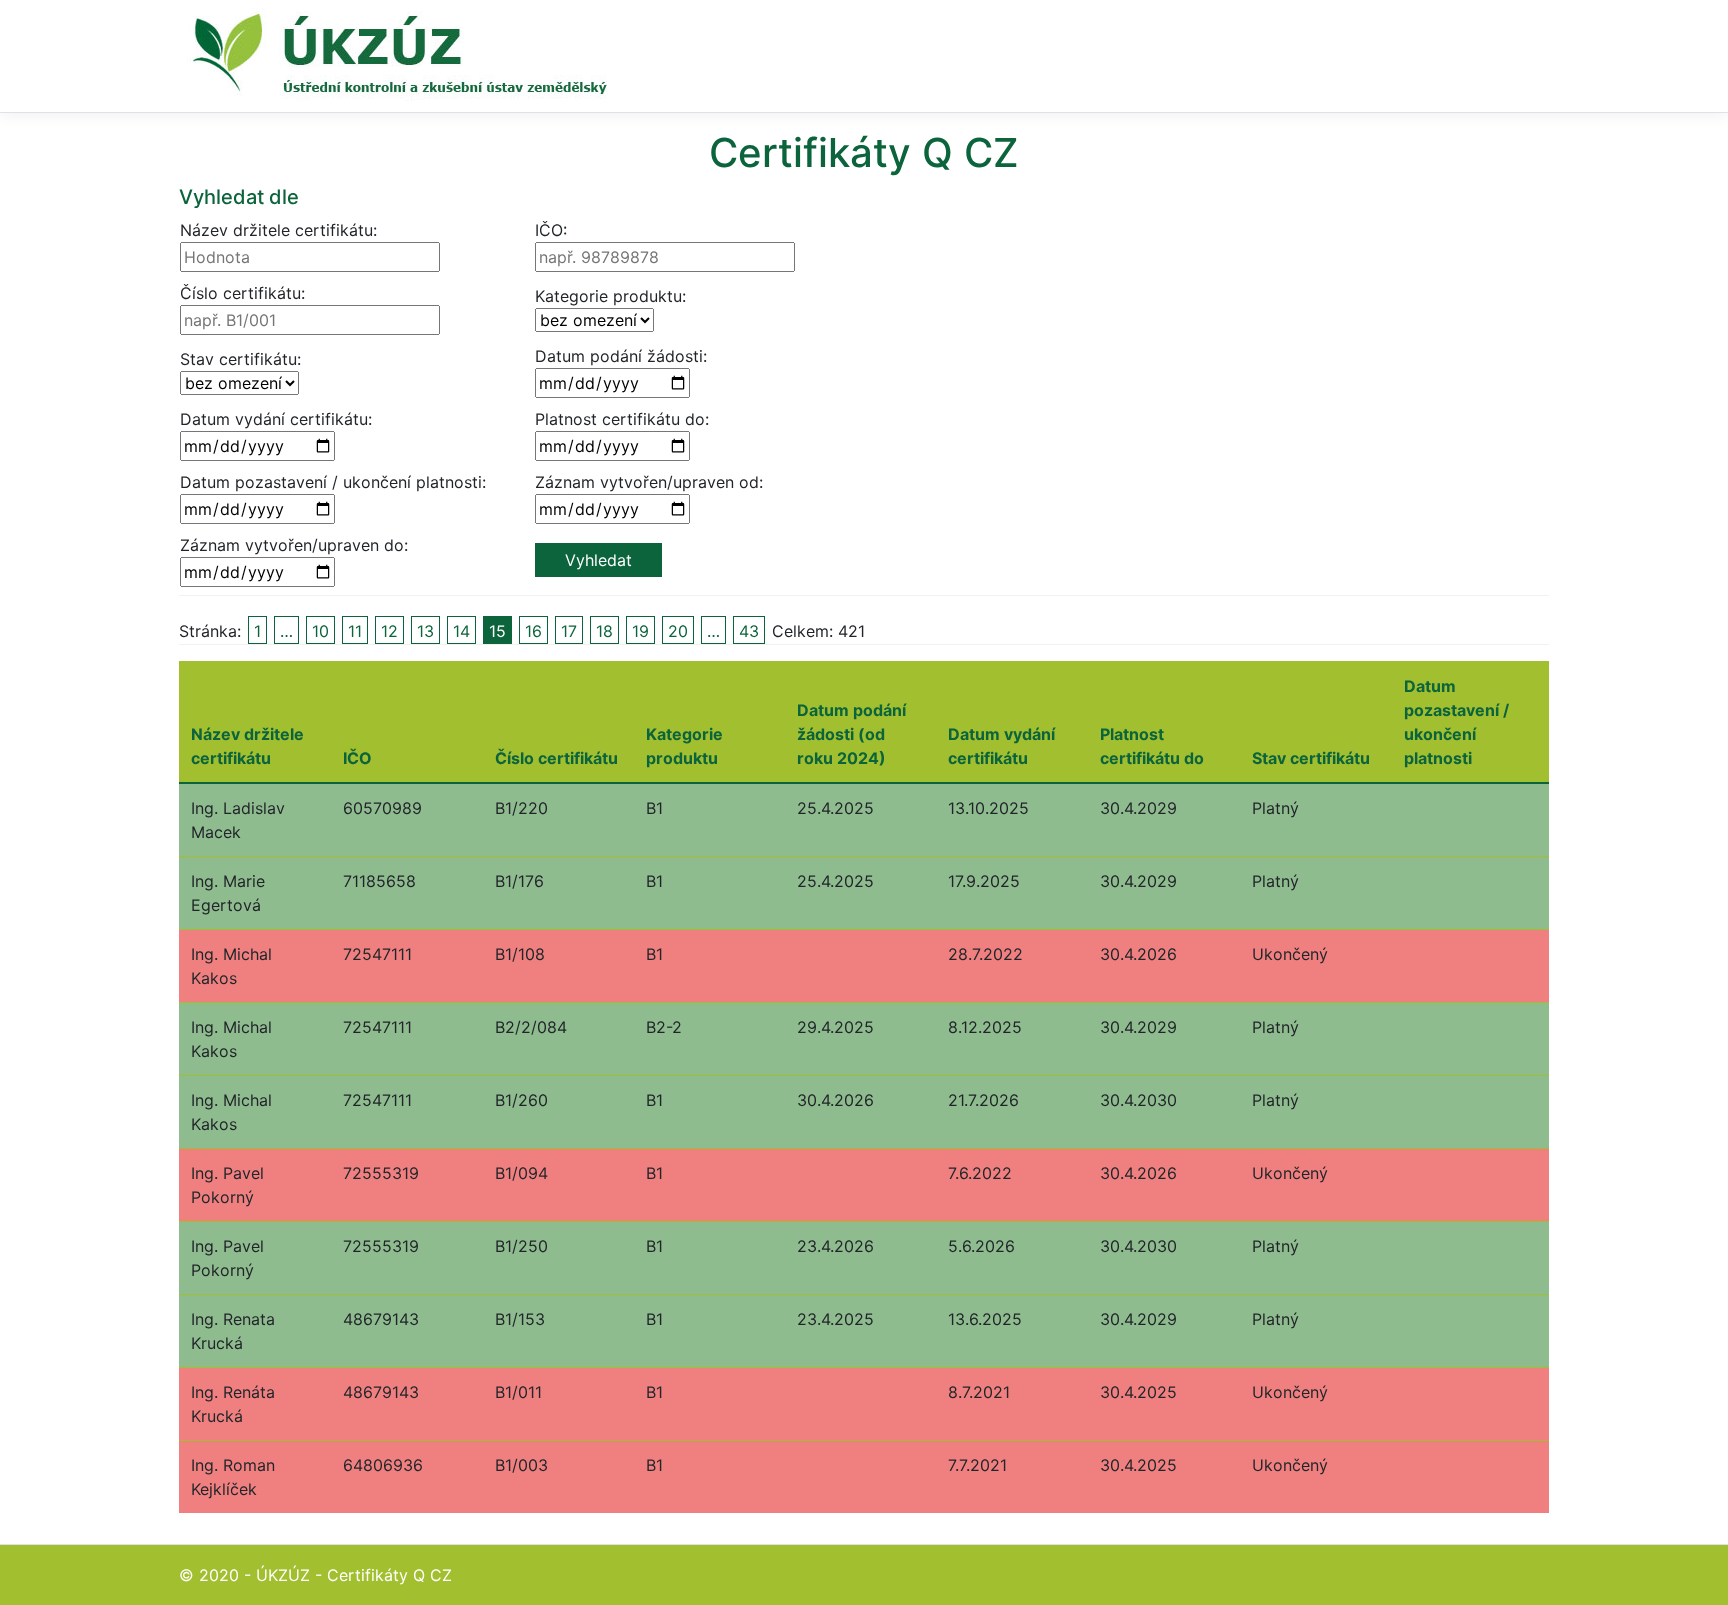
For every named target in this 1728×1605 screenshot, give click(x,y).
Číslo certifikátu (556, 758)
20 (678, 631)
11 (355, 631)
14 (461, 631)
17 (569, 631)
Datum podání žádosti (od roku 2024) (851, 734)
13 (425, 631)
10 (320, 631)
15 (497, 631)
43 (749, 631)
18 (604, 631)
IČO (357, 758)
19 (640, 631)
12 (389, 631)
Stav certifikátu (1311, 758)
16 (533, 631)
